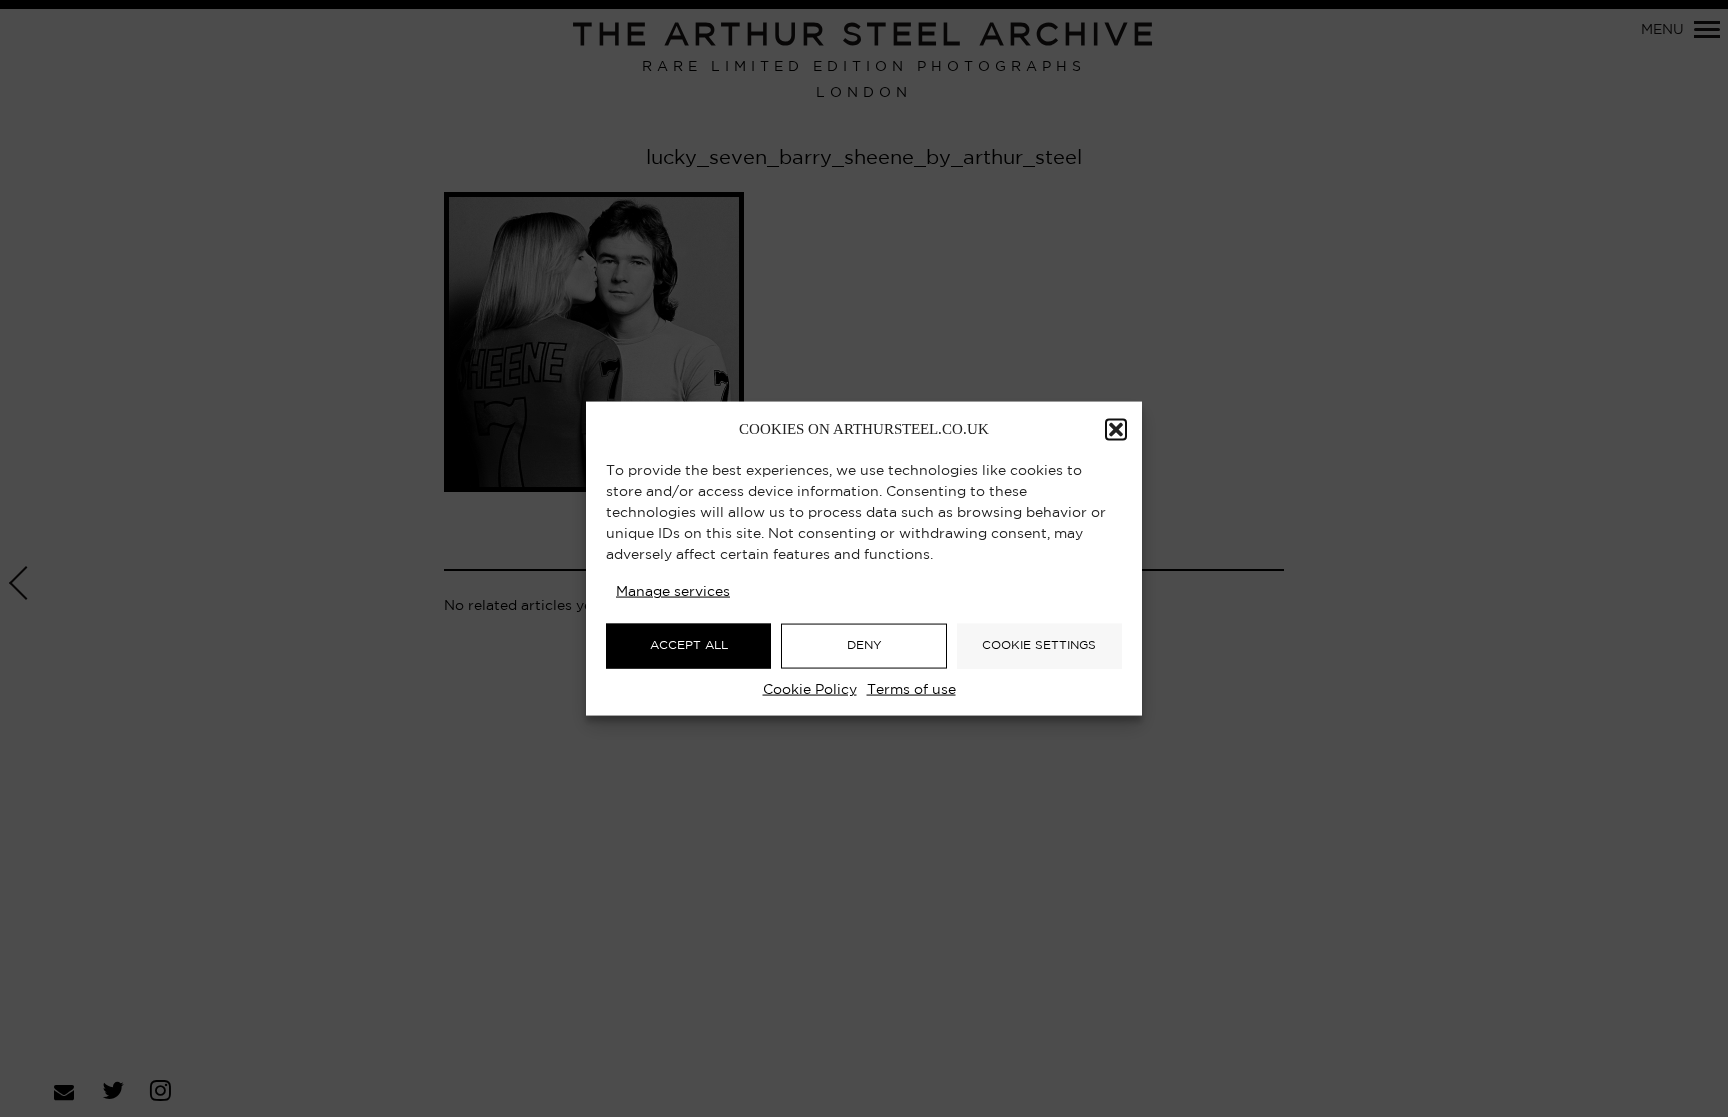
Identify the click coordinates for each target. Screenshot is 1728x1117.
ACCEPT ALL (689, 645)
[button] (1116, 429)
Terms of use (911, 689)
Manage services (673, 591)
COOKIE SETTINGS (1039, 645)
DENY (864, 645)
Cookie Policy (810, 689)
